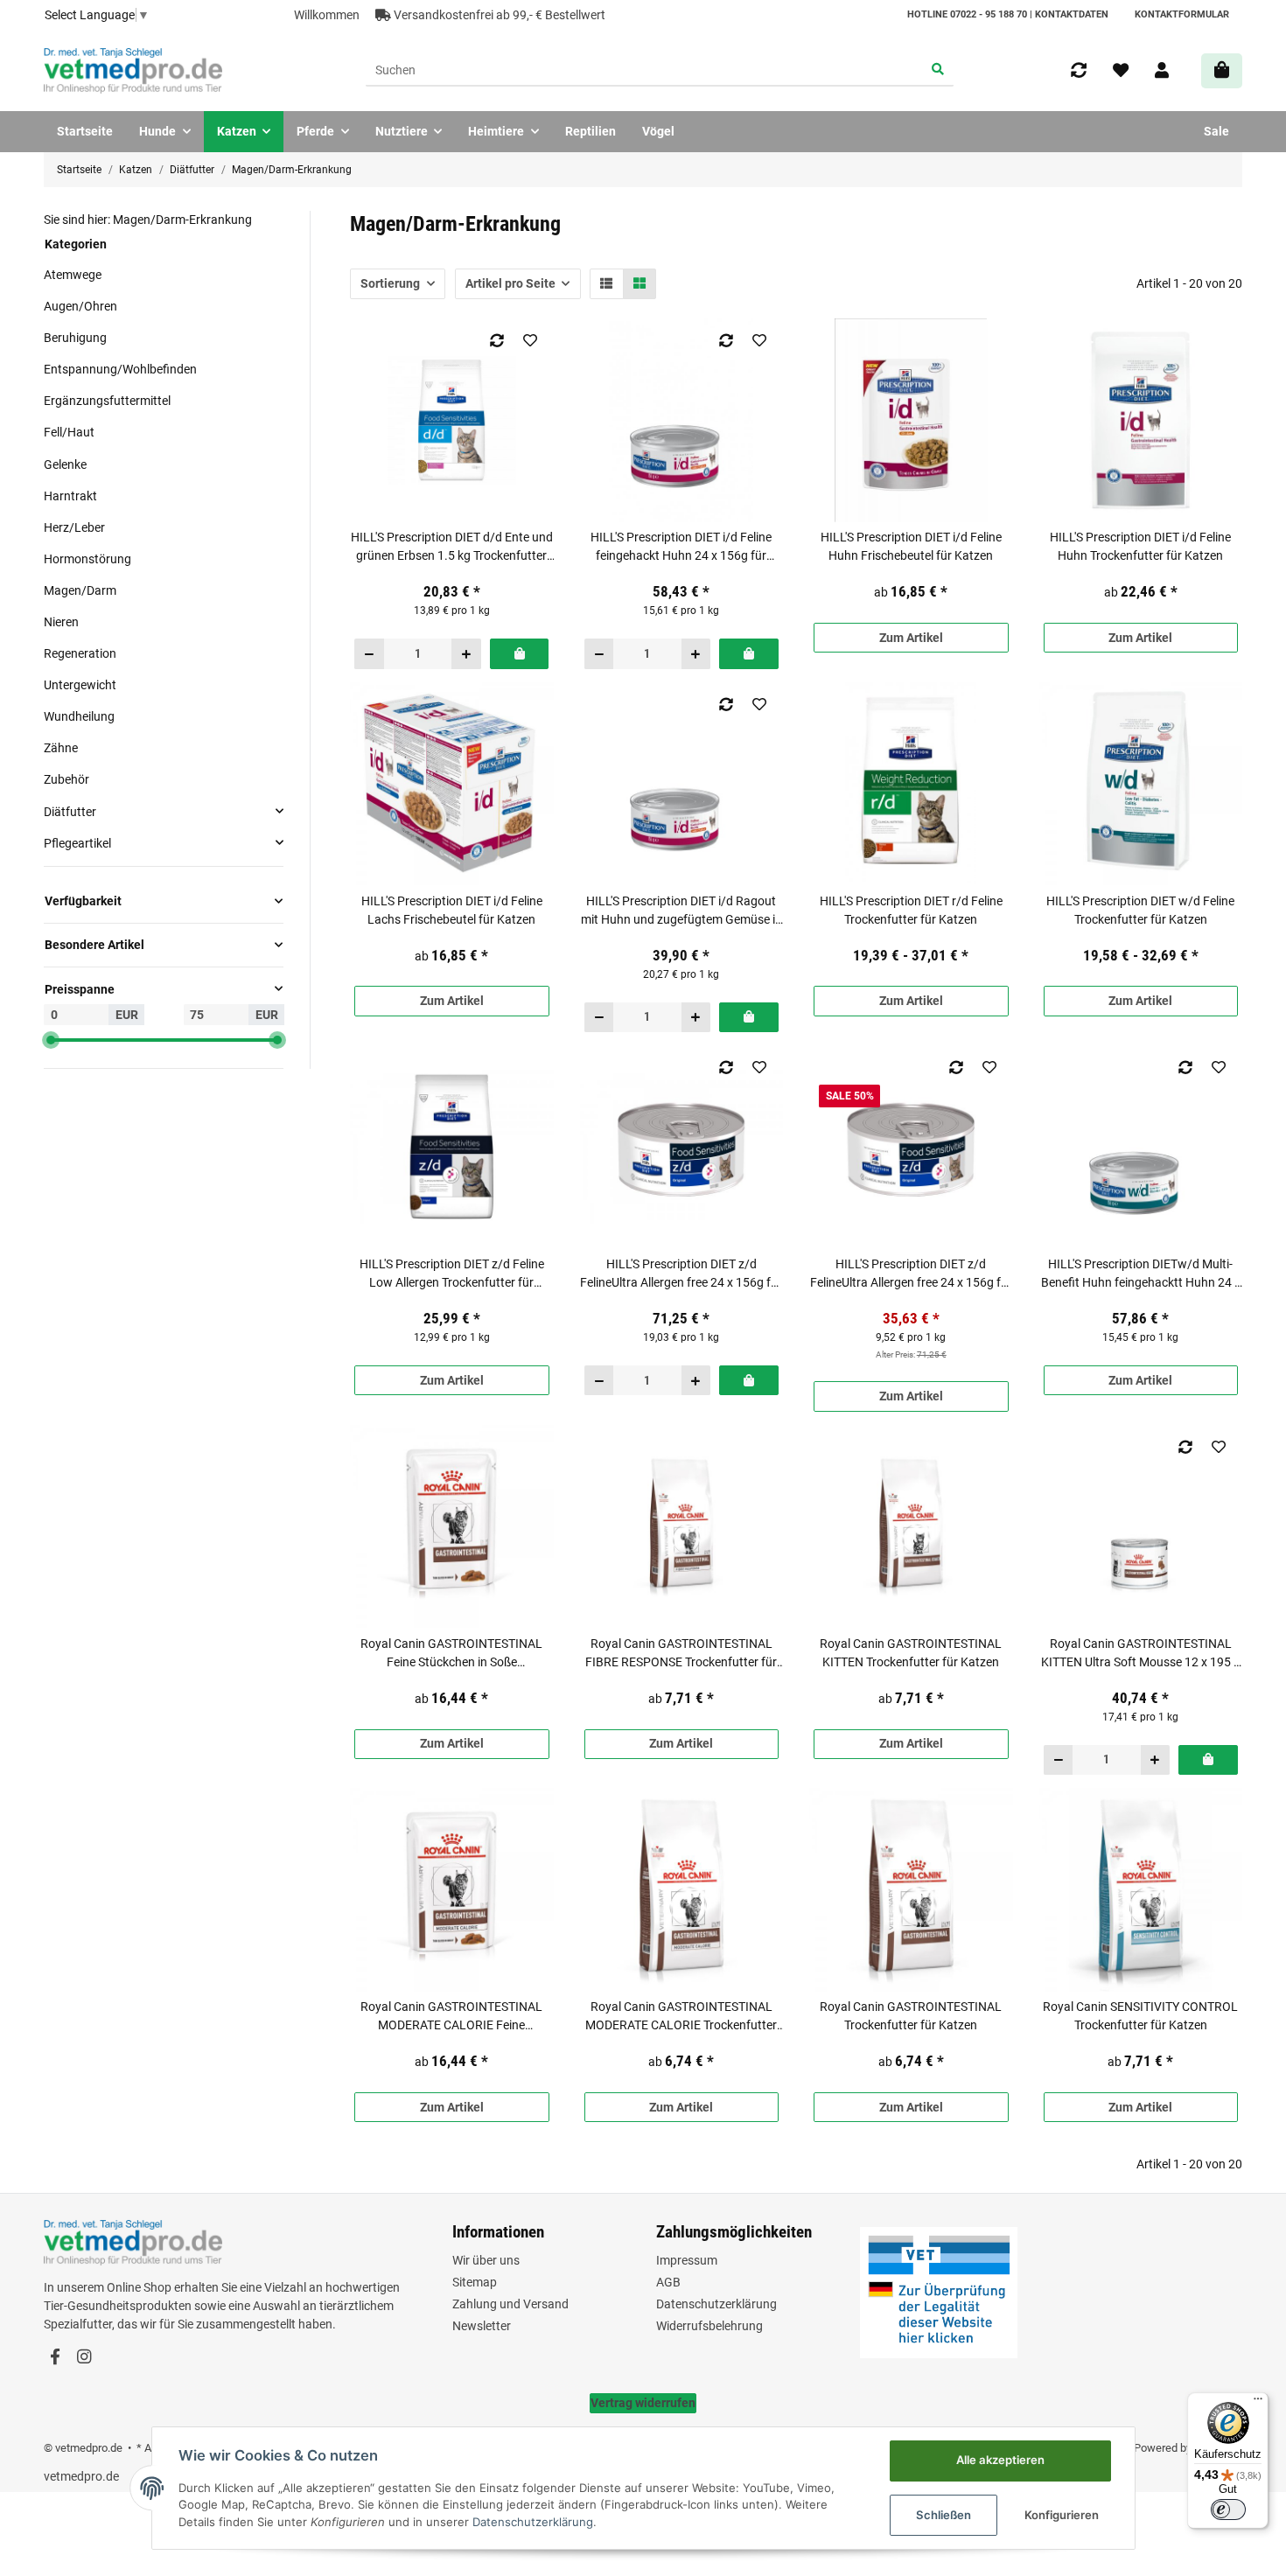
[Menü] (1258, 2403)
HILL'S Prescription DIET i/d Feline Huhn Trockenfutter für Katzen (1140, 546)
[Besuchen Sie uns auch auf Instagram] (84, 2357)
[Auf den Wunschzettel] (530, 340)
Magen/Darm (80, 590)
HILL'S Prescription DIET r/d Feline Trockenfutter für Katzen (911, 910)
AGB (668, 2282)
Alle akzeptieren (1000, 2460)
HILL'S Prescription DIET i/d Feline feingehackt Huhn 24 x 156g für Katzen (681, 548)
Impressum (687, 2260)
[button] (1162, 71)
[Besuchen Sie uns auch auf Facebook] (55, 2357)
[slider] (51, 1040)
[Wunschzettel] (1121, 71)
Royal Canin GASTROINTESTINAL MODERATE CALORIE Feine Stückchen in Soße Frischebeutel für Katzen (451, 2017)
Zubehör (66, 779)
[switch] (1228, 2510)
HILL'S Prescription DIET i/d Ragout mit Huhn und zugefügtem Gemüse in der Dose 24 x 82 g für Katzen (681, 911)
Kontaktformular (1182, 14)
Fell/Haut (69, 432)
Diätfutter (70, 811)
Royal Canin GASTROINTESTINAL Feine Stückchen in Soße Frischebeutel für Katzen (451, 1654)
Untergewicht (80, 685)
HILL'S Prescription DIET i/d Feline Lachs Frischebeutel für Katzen (452, 910)
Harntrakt (70, 495)
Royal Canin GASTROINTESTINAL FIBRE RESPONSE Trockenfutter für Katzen (681, 1654)
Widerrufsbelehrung (709, 2326)
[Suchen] (938, 71)
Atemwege (73, 275)
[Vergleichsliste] (1079, 71)
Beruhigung (75, 338)
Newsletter (482, 2326)
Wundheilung (79, 716)
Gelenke (65, 464)
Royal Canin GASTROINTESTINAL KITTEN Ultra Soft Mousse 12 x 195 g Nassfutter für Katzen (1141, 1654)
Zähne (61, 748)
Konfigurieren (1062, 2515)
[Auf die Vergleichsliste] (496, 340)
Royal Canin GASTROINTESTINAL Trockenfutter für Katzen (911, 2016)
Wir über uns (486, 2260)
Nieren (61, 622)
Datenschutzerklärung (716, 2304)
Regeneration (80, 653)
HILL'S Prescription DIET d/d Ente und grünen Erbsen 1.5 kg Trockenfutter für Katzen (452, 548)
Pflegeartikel (77, 842)
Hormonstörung (87, 558)
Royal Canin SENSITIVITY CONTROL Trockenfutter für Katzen (1140, 2016)
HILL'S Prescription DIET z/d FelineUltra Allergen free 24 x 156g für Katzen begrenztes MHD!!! (911, 1274)
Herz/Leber (74, 527)
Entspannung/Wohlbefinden (120, 369)
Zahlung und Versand (510, 2304)
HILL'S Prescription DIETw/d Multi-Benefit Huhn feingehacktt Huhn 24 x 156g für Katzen (1141, 1274)
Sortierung (390, 283)
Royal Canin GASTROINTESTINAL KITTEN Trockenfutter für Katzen (911, 1653)
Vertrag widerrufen (643, 2403)
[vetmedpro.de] (133, 71)
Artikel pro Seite (510, 283)
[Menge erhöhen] (466, 653)
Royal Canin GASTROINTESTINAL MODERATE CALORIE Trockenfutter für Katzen (681, 2017)
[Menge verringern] (370, 653)
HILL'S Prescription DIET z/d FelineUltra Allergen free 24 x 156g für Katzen (681, 1274)
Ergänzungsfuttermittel (107, 401)
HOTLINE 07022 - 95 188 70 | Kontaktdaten (1008, 14)
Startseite (85, 131)
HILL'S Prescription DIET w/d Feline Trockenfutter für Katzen (1140, 910)
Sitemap (475, 2282)
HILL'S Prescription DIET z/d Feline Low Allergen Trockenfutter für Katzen (452, 1274)
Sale (1216, 131)
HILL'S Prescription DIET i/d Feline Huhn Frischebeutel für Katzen (911, 546)
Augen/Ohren (80, 306)
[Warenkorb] (1222, 70)
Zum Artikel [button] (911, 638)
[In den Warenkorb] (519, 653)
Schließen (944, 2515)
